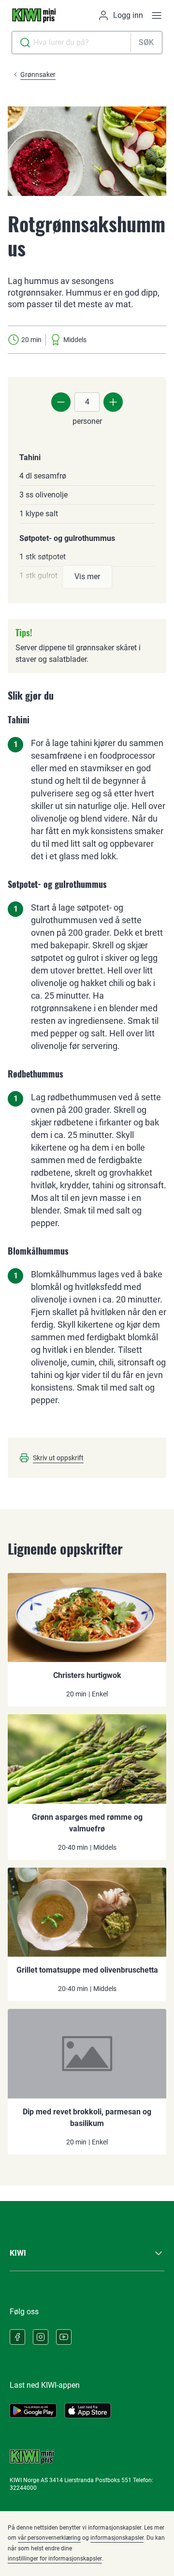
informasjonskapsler (117, 2538)
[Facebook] (17, 2337)
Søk (146, 42)
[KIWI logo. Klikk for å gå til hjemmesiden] (34, 15)
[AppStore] (88, 2411)
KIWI (18, 2253)
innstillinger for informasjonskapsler (55, 2559)
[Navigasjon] (157, 15)
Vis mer (87, 577)
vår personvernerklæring (49, 2538)
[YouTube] (64, 2337)
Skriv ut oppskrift (58, 1458)
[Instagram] (41, 2337)
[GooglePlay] (33, 2411)
